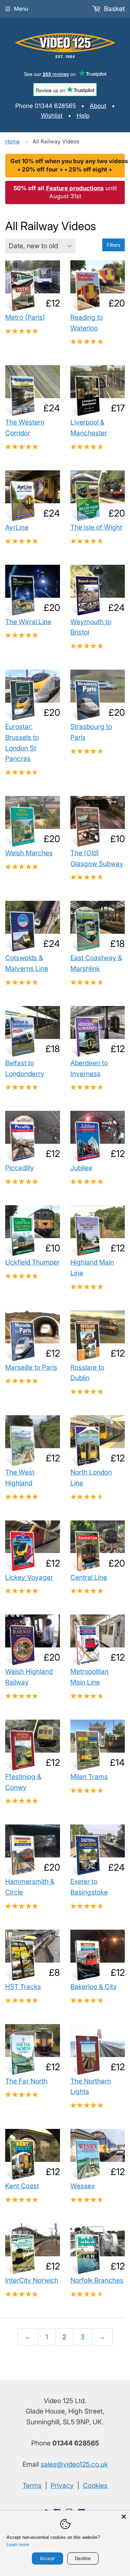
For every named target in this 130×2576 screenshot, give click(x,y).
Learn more (18, 2545)
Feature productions (75, 188)
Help (83, 115)
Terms (32, 2485)
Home (12, 141)
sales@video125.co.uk (74, 2464)
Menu (21, 9)
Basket (114, 9)
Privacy (62, 2485)
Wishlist (52, 115)
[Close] (124, 2517)
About (98, 106)
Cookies (95, 2485)
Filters (114, 245)
